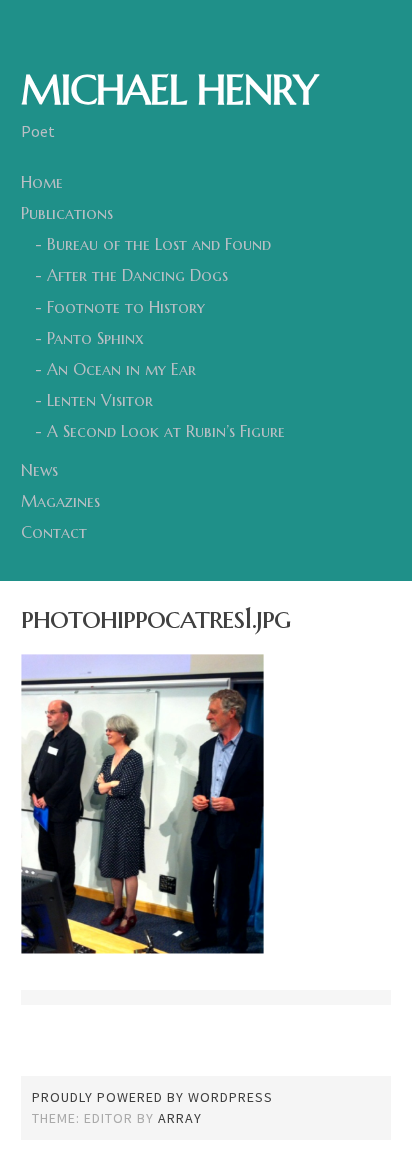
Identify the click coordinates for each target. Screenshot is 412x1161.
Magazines (60, 501)
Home (42, 182)
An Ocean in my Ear (121, 369)
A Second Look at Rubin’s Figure (166, 431)
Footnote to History (126, 307)
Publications (67, 213)
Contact (54, 532)
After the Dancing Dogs (137, 275)
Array (180, 1118)
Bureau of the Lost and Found (159, 244)
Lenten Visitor (100, 400)
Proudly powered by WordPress (152, 1097)
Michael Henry (169, 90)
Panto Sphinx (95, 338)
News (39, 470)
